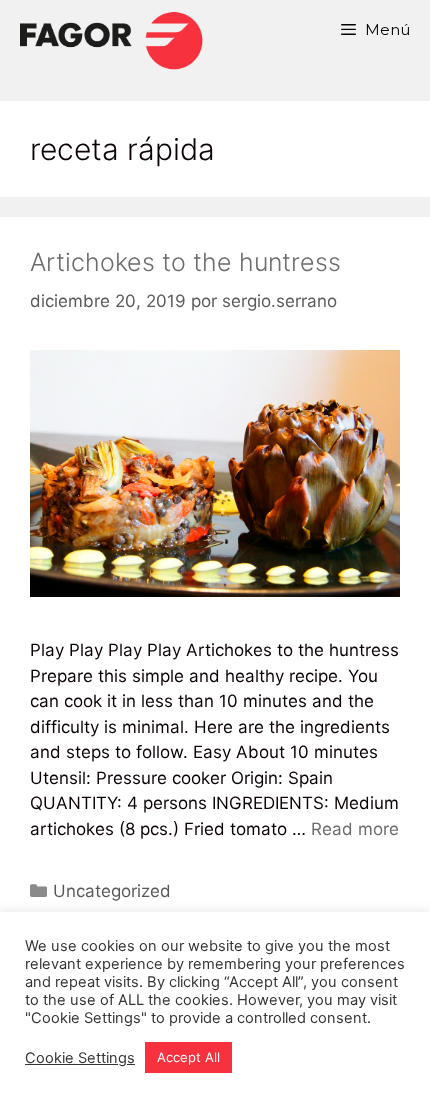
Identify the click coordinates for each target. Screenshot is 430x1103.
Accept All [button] (188, 1057)
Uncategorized (112, 891)
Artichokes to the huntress (185, 262)
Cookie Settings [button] (80, 1058)
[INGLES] (111, 40)
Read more (355, 829)
